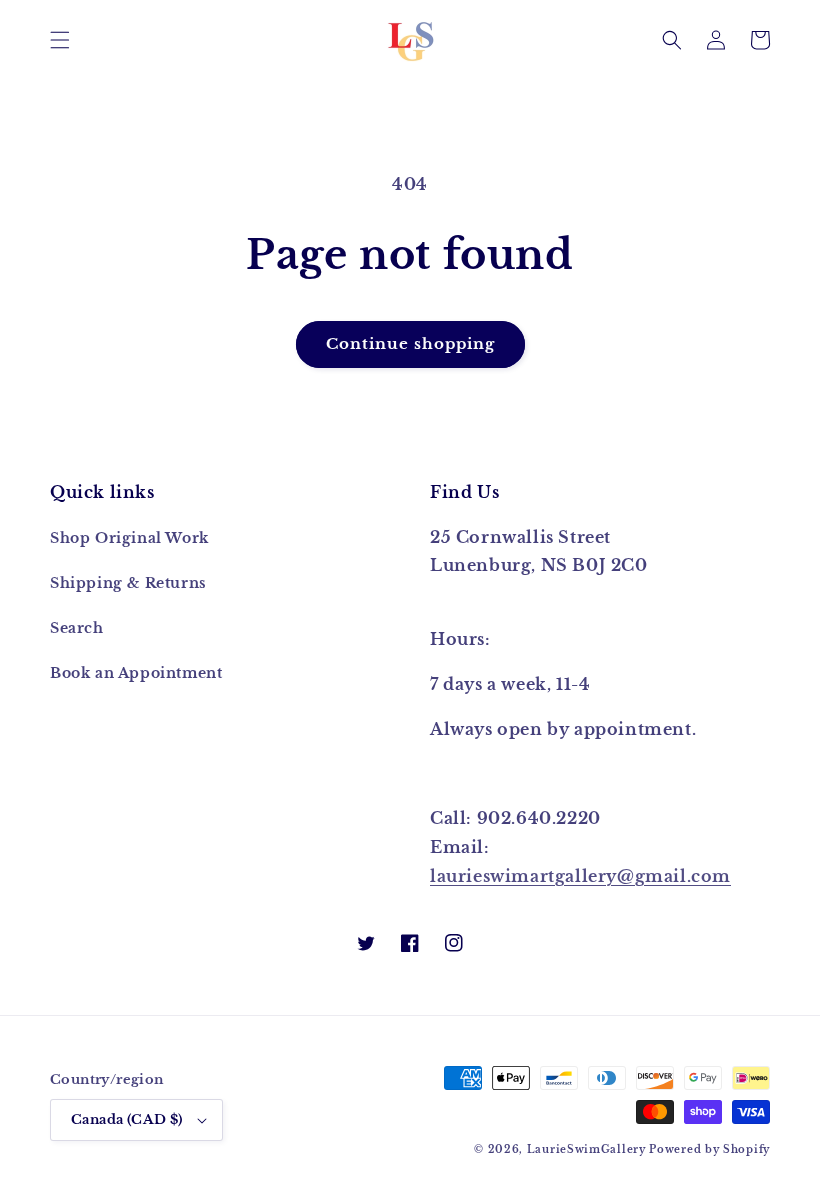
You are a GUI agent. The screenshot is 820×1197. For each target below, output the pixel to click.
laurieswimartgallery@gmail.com (580, 876)
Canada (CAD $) (127, 1119)
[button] (60, 40)
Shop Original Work (129, 538)
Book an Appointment (136, 673)
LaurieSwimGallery (586, 1149)
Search (77, 628)
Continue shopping (410, 343)
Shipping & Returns (128, 583)
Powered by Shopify (709, 1149)
